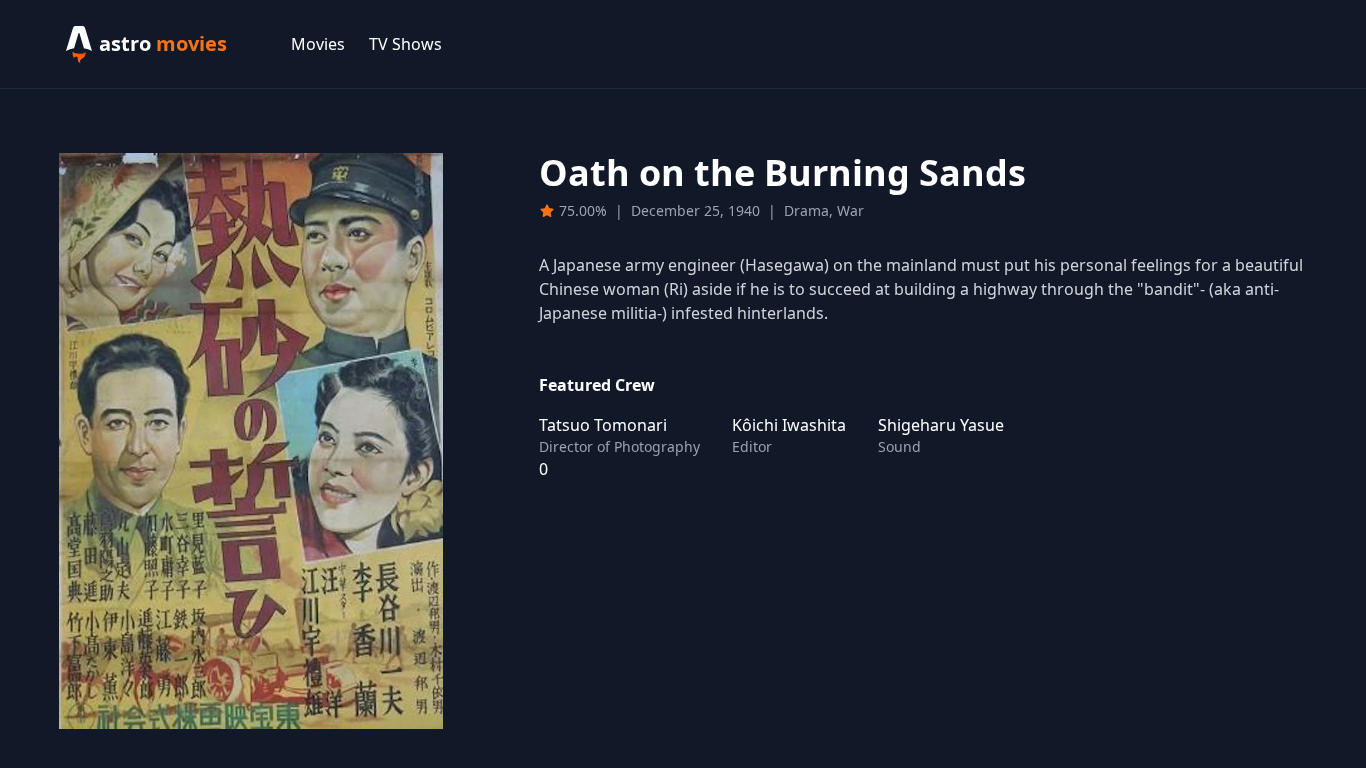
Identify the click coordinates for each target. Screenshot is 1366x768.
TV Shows (405, 44)
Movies (318, 44)
